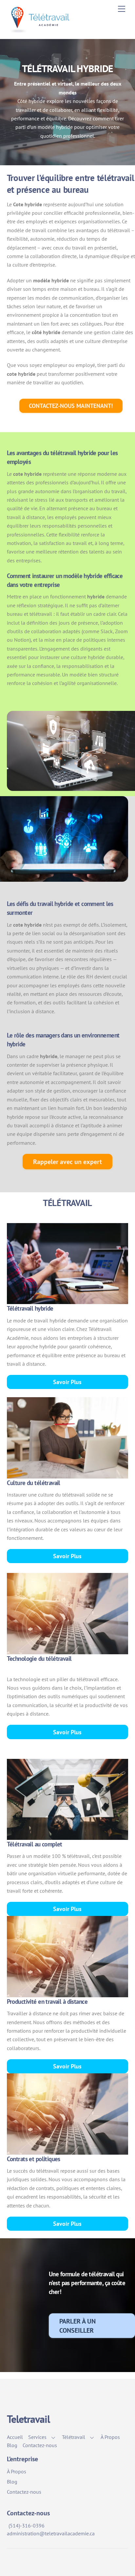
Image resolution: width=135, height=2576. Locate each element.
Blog (12, 2445)
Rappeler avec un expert (67, 1162)
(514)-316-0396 (27, 2526)
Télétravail (74, 2437)
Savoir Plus (67, 1382)
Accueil (15, 2437)
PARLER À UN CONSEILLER (77, 2325)
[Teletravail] (41, 30)
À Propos (110, 2437)
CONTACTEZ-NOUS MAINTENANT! (71, 406)
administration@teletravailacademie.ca (51, 2533)
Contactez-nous (40, 2445)
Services (37, 2437)
